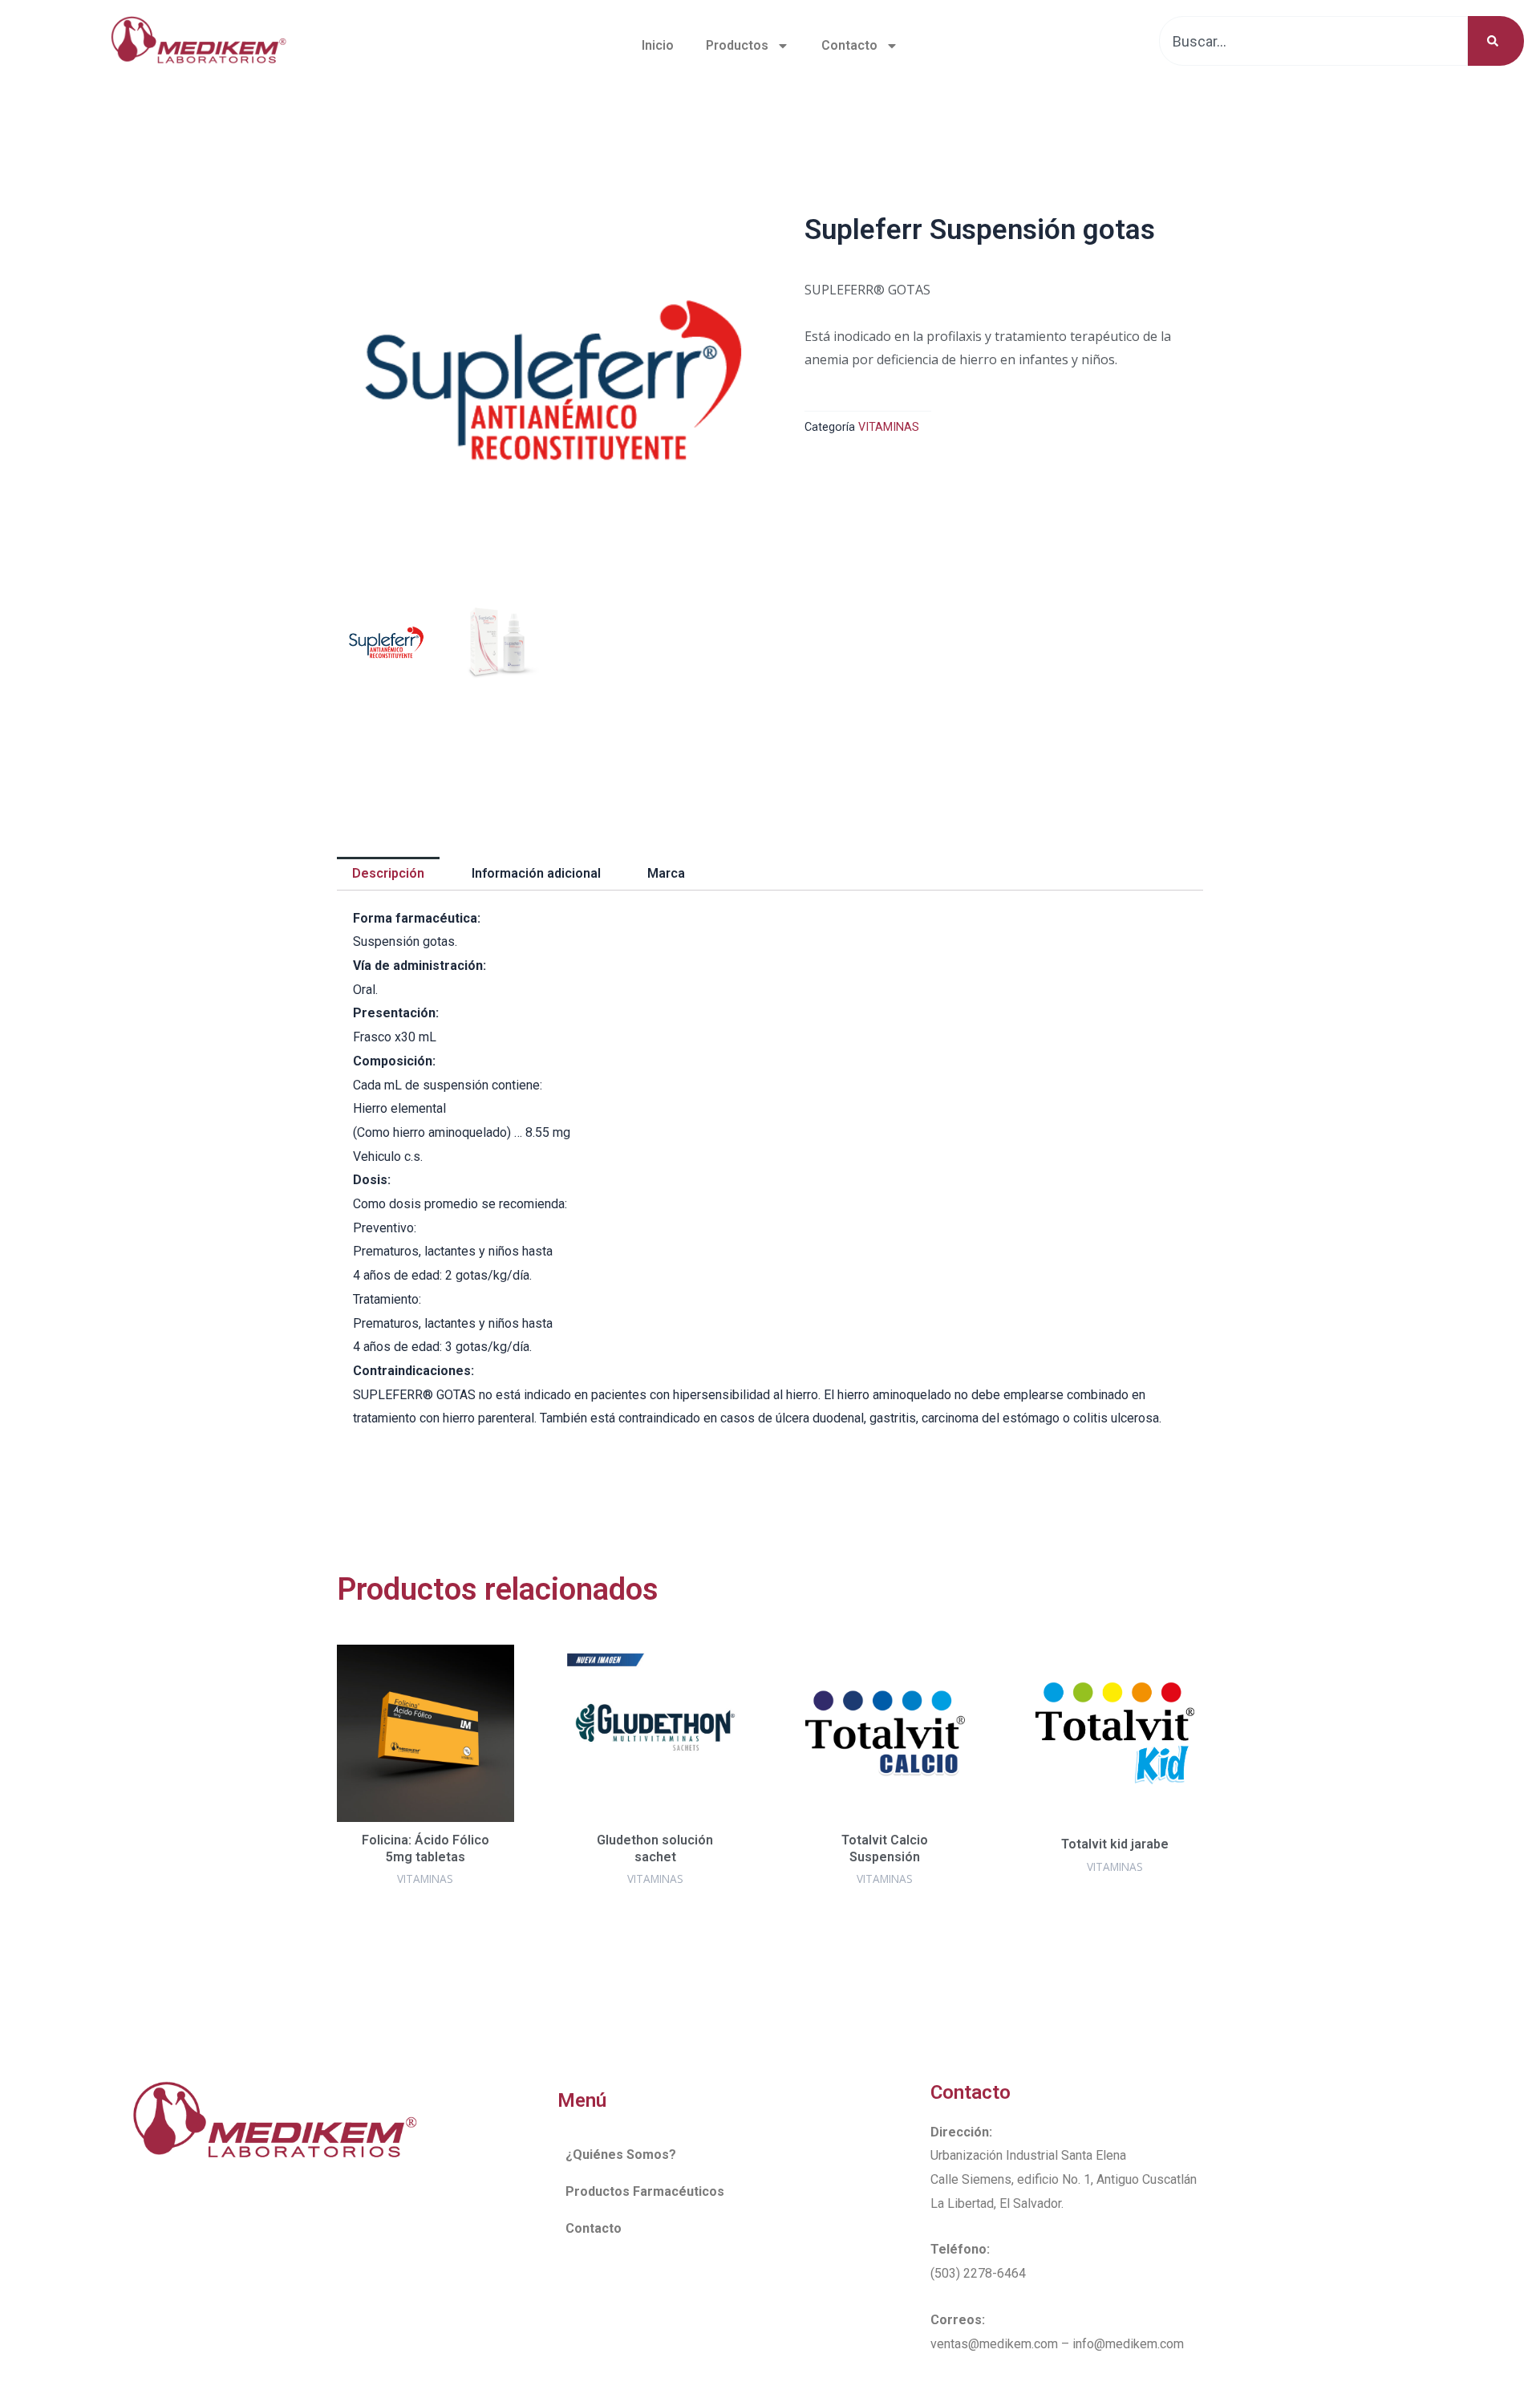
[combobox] (1313, 41)
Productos (737, 45)
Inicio (658, 45)
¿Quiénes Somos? (621, 2155)
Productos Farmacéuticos (645, 2191)
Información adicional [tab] (536, 873)
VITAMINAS (889, 427)
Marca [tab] (666, 873)
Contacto (849, 45)
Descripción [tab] (388, 873)
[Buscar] (1496, 41)
